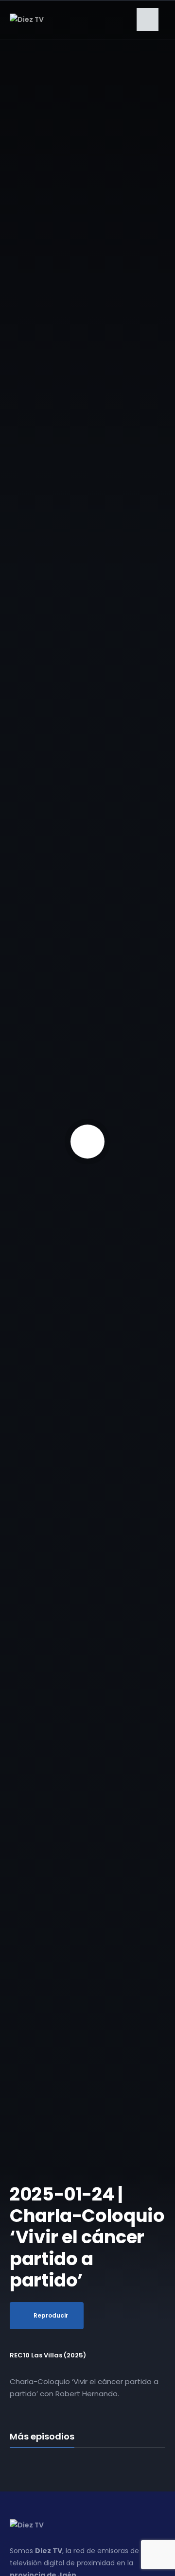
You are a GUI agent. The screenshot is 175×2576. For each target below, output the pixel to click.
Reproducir (51, 2315)
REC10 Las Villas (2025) (48, 2355)
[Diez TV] (27, 19)
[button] (148, 19)
